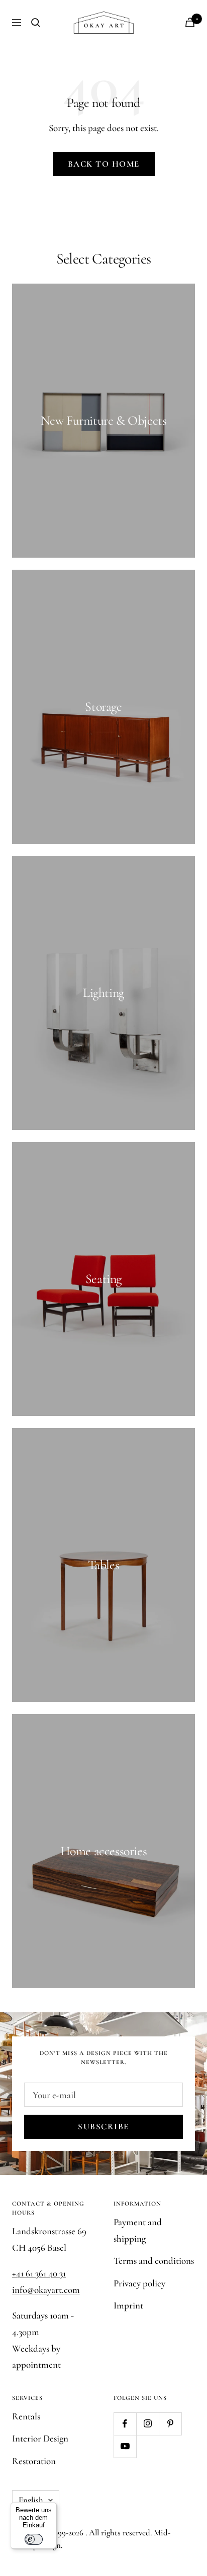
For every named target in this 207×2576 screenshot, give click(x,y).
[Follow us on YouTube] (125, 2446)
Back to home (104, 164)
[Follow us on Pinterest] (170, 2424)
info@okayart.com (46, 2290)
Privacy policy (139, 2283)
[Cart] (190, 22)
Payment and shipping (138, 2230)
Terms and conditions (154, 2261)
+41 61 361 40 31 (39, 2273)
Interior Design (40, 2438)
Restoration (34, 2461)
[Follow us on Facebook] (125, 2424)
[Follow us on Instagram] (147, 2424)
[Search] (36, 23)
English (31, 2500)
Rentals (26, 2416)
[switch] (34, 2539)
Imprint (128, 2305)
